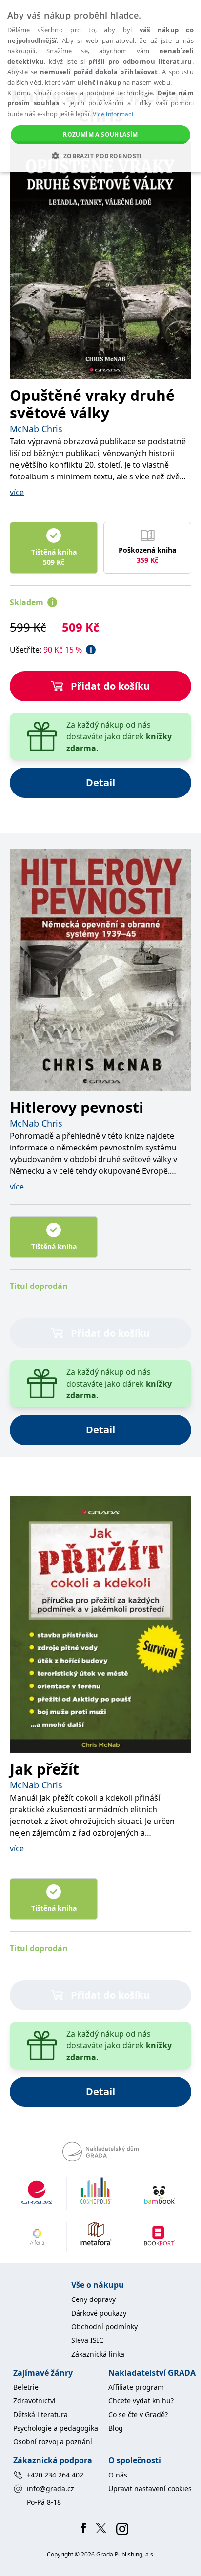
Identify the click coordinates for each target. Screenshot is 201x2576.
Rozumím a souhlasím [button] (100, 134)
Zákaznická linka (98, 2354)
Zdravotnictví (34, 2401)
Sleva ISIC (87, 2340)
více (17, 492)
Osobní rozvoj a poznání (53, 2442)
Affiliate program (136, 2387)
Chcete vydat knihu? (141, 2401)
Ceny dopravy (93, 2299)
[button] (100, 156)
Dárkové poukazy (99, 2313)
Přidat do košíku (110, 686)
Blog (116, 2428)
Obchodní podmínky (104, 2327)
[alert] (100, 86)
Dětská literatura (40, 2414)
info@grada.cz (50, 2488)
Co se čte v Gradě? (138, 2414)
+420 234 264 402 (55, 2475)
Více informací (113, 114)
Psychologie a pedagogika (56, 2428)
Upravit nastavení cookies (150, 2488)
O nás (118, 2475)
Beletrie (26, 2387)
